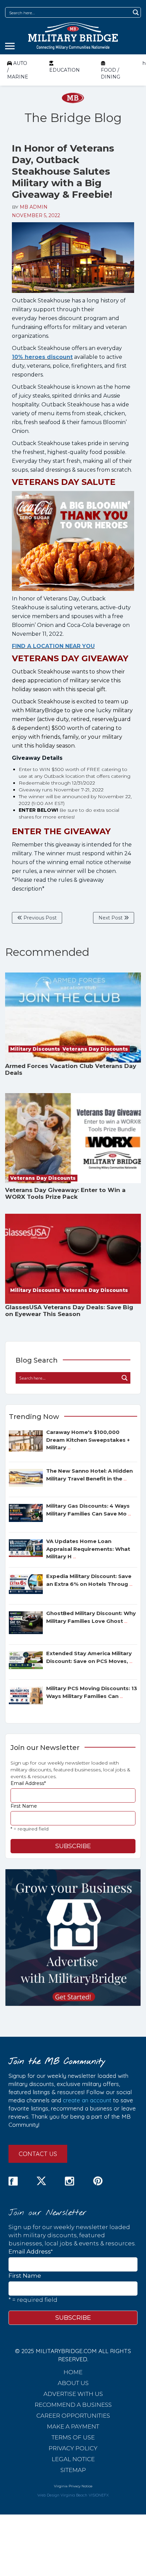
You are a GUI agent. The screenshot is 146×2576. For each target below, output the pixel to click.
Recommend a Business (73, 2405)
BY (30, 207)
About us (73, 2383)
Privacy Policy (73, 2448)
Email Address (28, 1783)
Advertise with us (73, 2394)
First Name (24, 1806)
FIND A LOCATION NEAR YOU (53, 646)
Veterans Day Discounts (95, 1049)
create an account (87, 2100)
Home (73, 2372)
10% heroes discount (42, 357)
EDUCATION (65, 70)
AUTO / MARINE (18, 70)
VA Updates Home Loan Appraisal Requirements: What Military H (88, 1549)
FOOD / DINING (111, 73)
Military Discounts (35, 1049)
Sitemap (73, 2470)
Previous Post (39, 918)
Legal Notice (73, 2459)
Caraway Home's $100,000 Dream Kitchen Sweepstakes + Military (88, 1440)
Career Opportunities (73, 2416)
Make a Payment (73, 2426)
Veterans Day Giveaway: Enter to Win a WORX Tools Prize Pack (65, 1193)
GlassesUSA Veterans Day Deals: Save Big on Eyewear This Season (69, 1311)
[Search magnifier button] (136, 12)
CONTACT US (38, 2154)
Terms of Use (73, 2437)
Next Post (111, 918)
